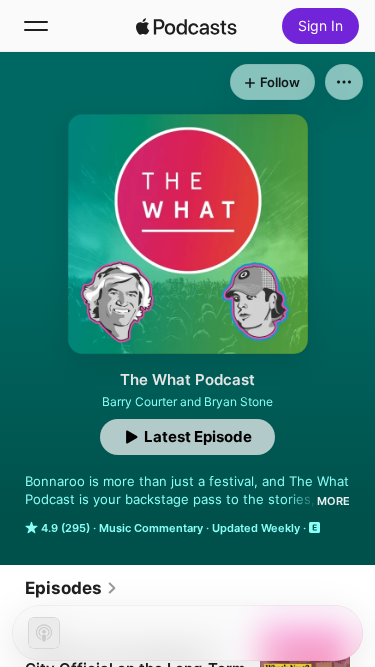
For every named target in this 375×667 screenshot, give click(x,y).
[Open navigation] (36, 26)
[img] (187, 26)
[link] (71, 588)
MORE (333, 501)
